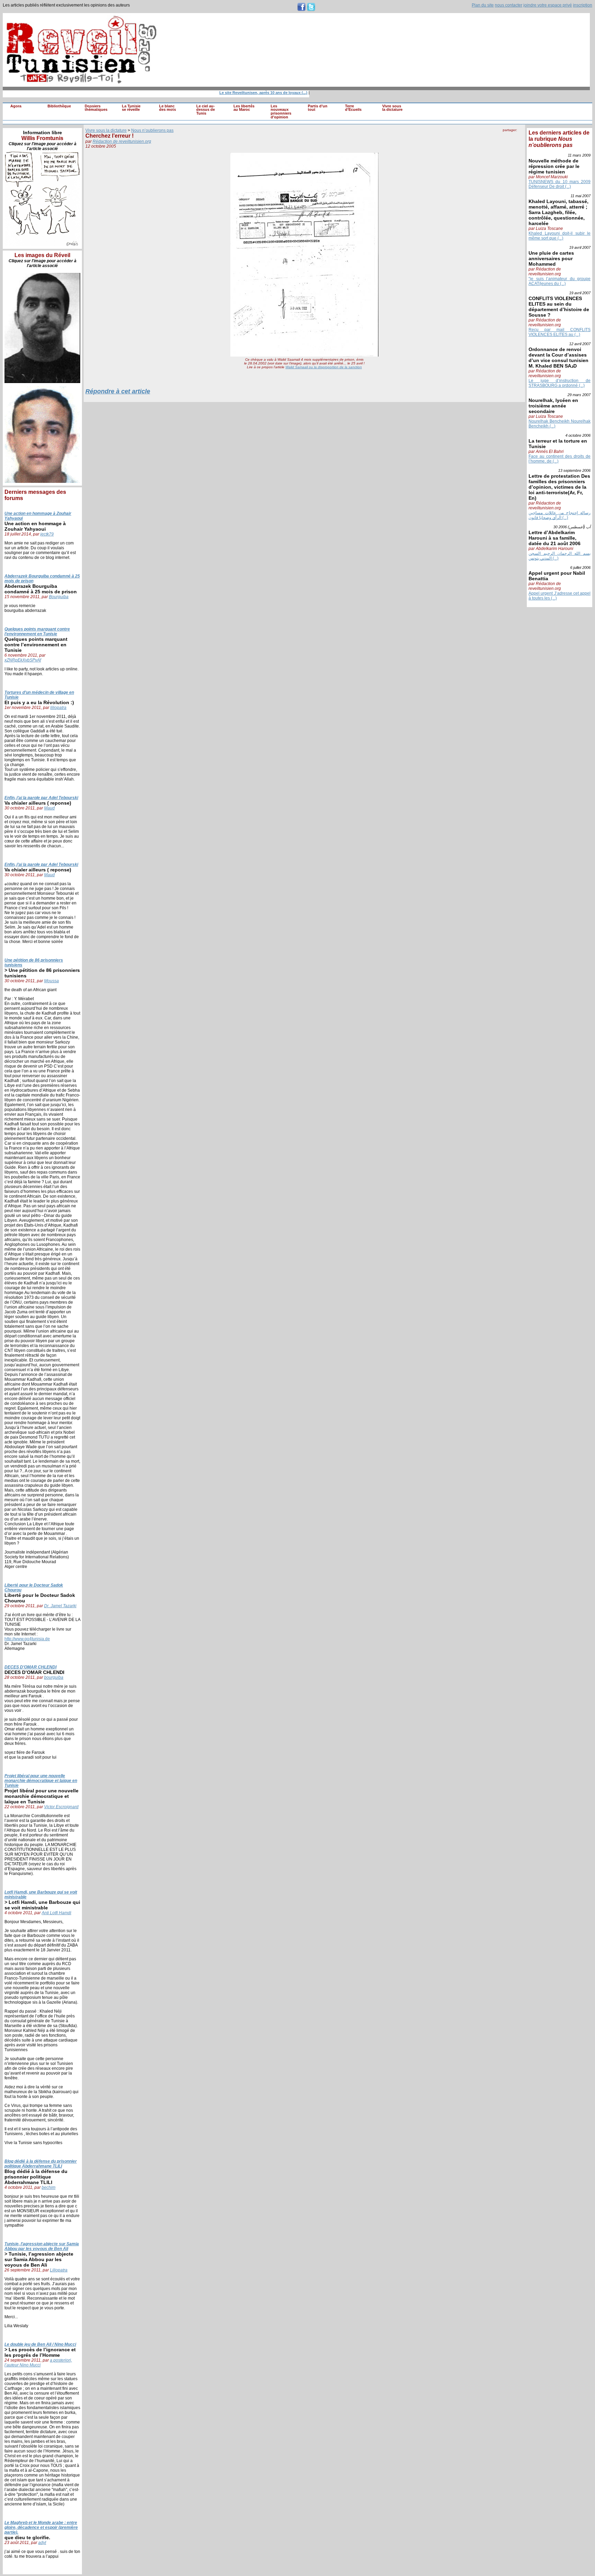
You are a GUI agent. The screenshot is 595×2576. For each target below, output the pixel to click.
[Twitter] (520, 137)
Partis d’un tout (318, 108)
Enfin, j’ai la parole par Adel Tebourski (41, 798)
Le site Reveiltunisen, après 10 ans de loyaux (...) (245, 93)
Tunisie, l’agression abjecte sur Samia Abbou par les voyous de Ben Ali (42, 2246)
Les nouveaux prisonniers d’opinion (281, 112)
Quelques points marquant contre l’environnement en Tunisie (37, 632)
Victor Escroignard (61, 1807)
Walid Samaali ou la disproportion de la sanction (324, 367)
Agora (16, 106)
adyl (42, 2543)
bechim (49, 2187)
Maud (49, 808)
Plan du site (483, 5)
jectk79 (47, 534)
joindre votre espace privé (548, 5)
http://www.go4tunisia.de (27, 1639)
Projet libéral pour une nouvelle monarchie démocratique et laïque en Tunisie (41, 1781)
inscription (583, 5)
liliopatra (58, 708)
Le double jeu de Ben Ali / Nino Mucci (40, 2344)
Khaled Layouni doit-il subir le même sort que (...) (560, 236)
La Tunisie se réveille (131, 108)
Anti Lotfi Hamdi (56, 1913)
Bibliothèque (59, 106)
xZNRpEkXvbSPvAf (23, 660)
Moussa (51, 981)
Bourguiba (59, 597)
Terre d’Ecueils (353, 108)
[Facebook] (506, 137)
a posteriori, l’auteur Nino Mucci (38, 2363)
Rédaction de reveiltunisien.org (122, 141)
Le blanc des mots (168, 108)
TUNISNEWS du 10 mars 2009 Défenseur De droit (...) (560, 184)
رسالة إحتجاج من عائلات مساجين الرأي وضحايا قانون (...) (560, 515)
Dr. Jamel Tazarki (60, 1606)
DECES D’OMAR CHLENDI (30, 1667)
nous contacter (509, 5)
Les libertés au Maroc (244, 108)
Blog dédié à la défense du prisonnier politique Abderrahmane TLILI (41, 2164)
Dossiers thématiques (96, 108)
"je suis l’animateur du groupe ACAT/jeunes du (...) (560, 281)
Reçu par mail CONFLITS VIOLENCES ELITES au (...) (560, 332)
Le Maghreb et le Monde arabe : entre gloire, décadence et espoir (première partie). (41, 2527)
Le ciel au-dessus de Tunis (206, 110)
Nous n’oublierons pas (152, 130)
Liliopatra (59, 2270)
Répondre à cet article (118, 391)
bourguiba (54, 1677)
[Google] (513, 137)
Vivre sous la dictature (392, 108)
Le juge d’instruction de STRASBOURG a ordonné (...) (560, 383)
